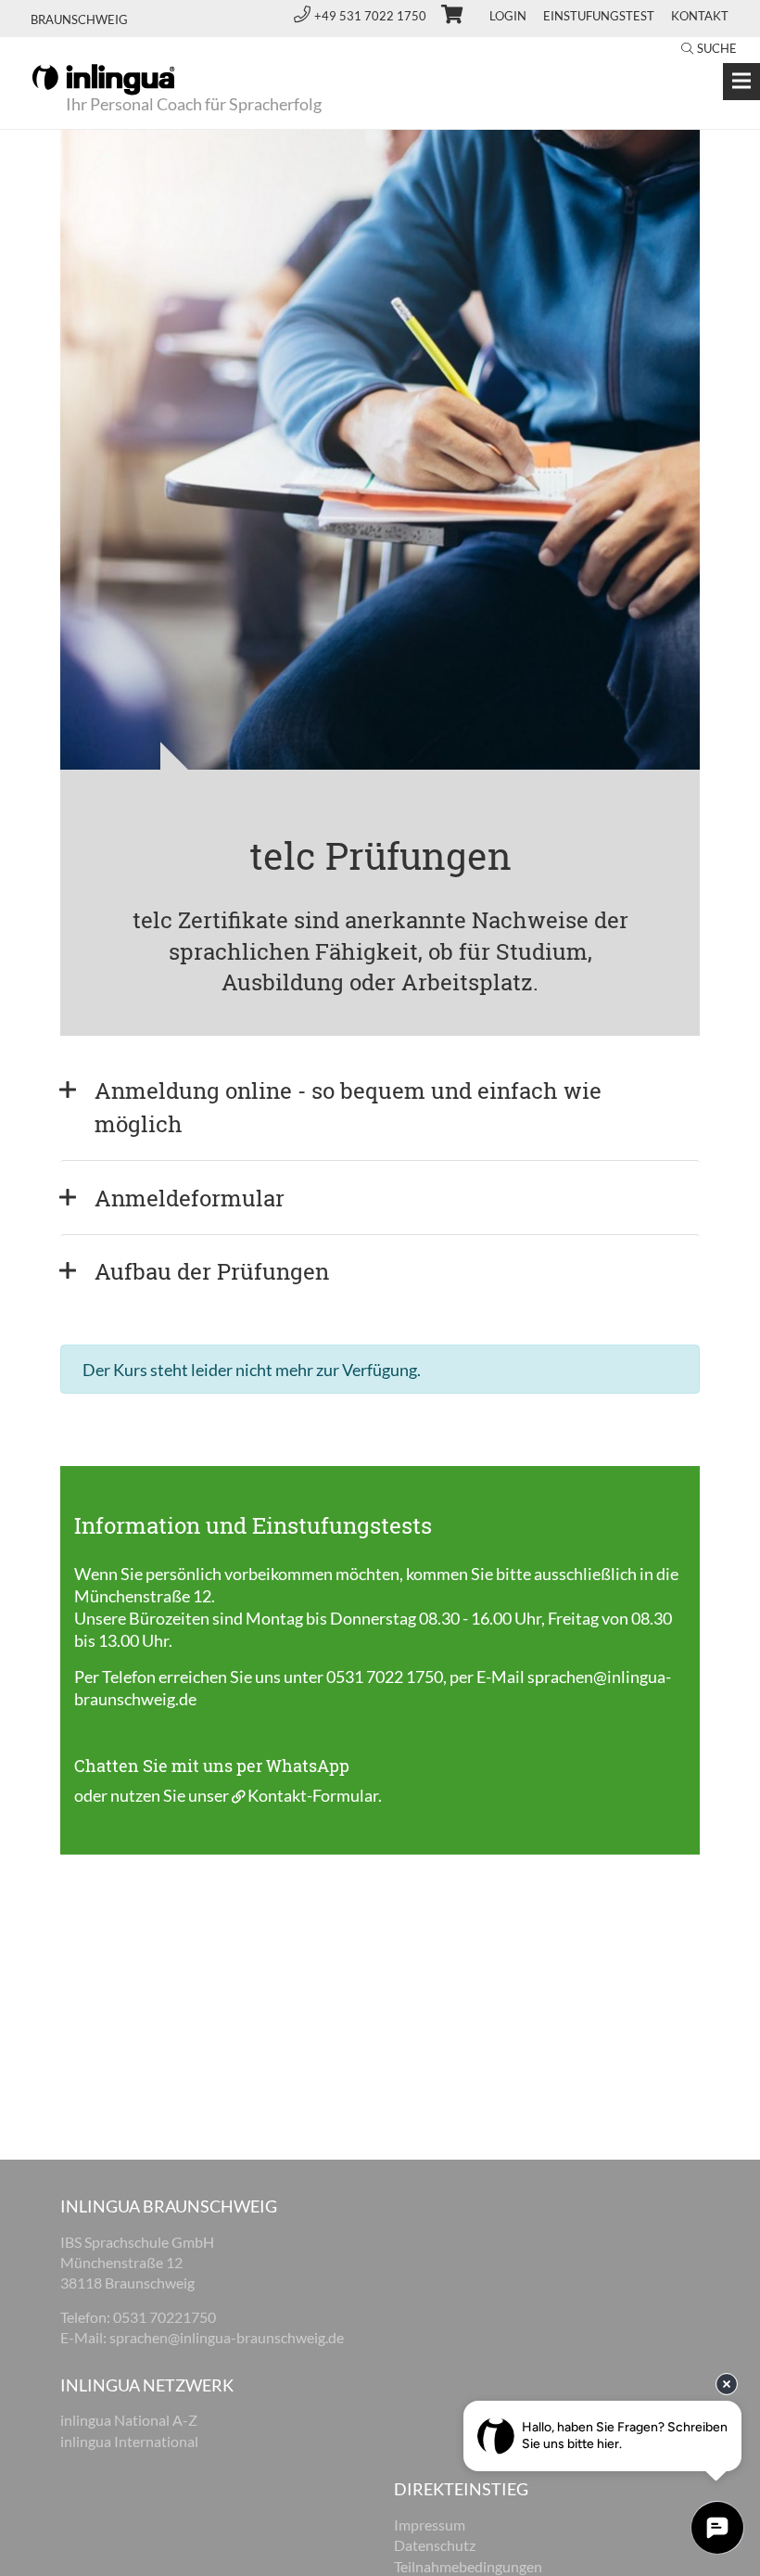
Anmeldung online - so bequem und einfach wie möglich (351, 1107)
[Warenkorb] (444, 17)
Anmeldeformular (190, 1198)
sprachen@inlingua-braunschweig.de (227, 2337)
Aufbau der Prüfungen (212, 1271)
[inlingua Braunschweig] (103, 78)
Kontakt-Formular (313, 1795)
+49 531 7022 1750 (372, 16)
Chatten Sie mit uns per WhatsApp (212, 1766)
